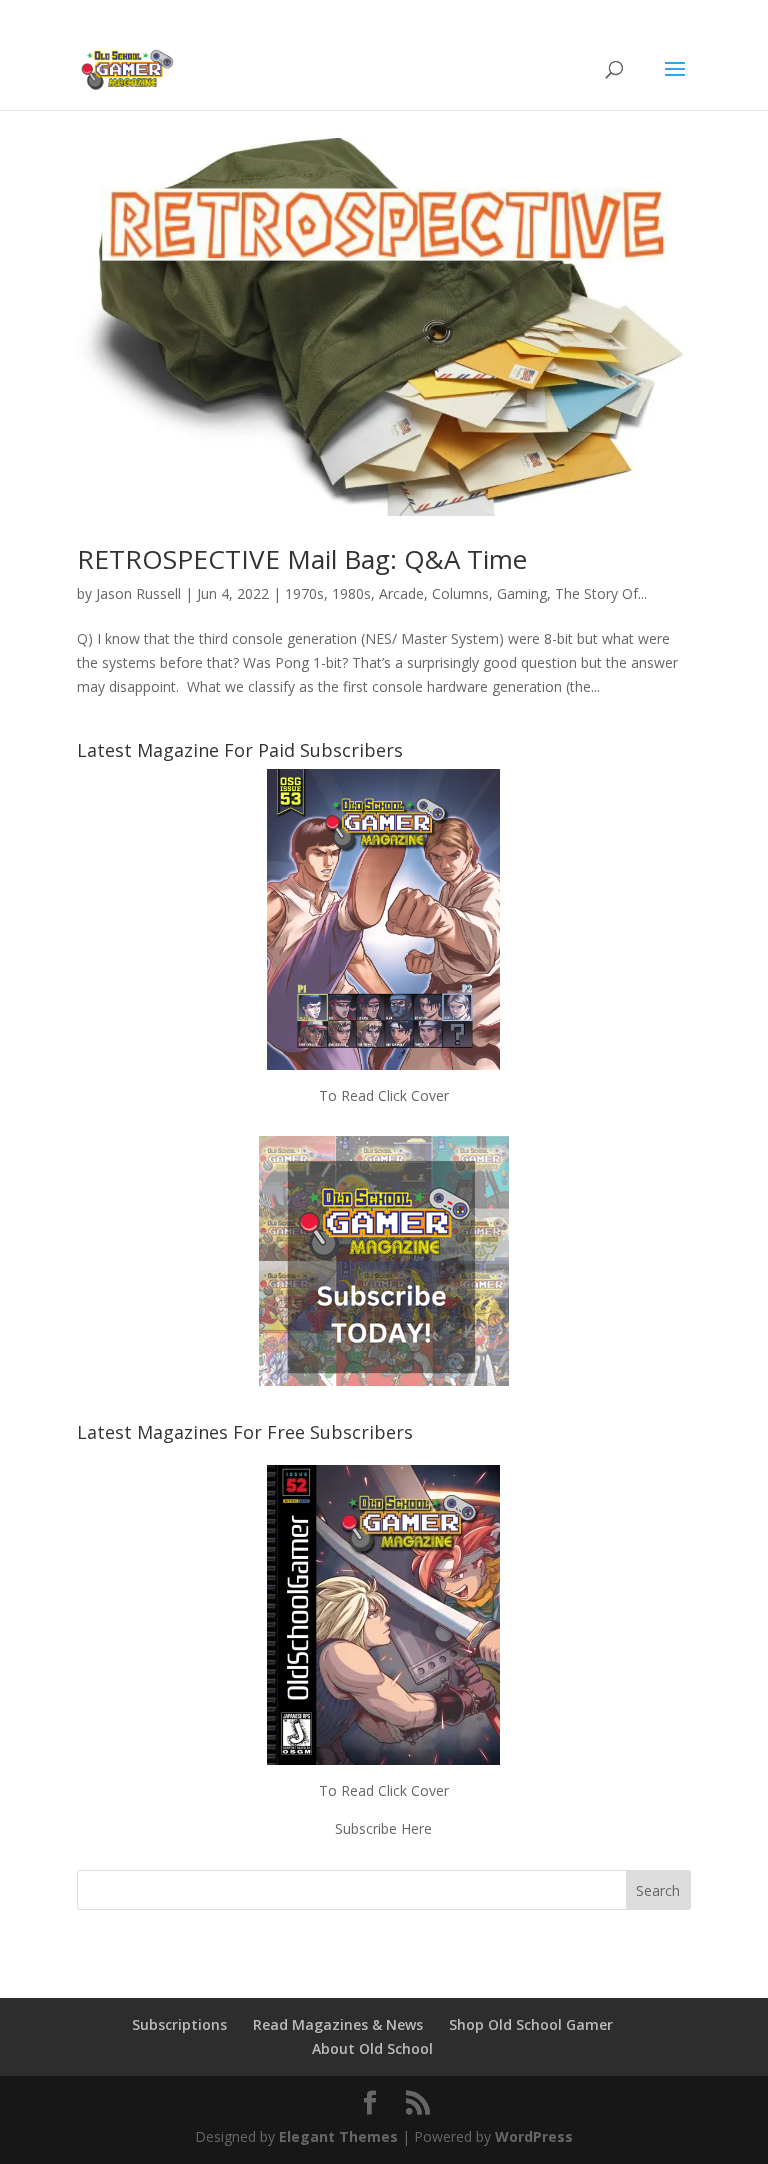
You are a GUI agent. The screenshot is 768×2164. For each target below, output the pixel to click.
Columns (460, 593)
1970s (304, 593)
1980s (351, 593)
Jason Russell (138, 593)
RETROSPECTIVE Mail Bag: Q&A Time (302, 559)
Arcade (401, 593)
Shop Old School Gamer (531, 2024)
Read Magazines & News (338, 2024)
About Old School (372, 2048)
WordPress (534, 2136)
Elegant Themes (338, 2136)
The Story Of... (601, 593)
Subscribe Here (383, 1828)
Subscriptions (179, 2024)
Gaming (522, 593)
